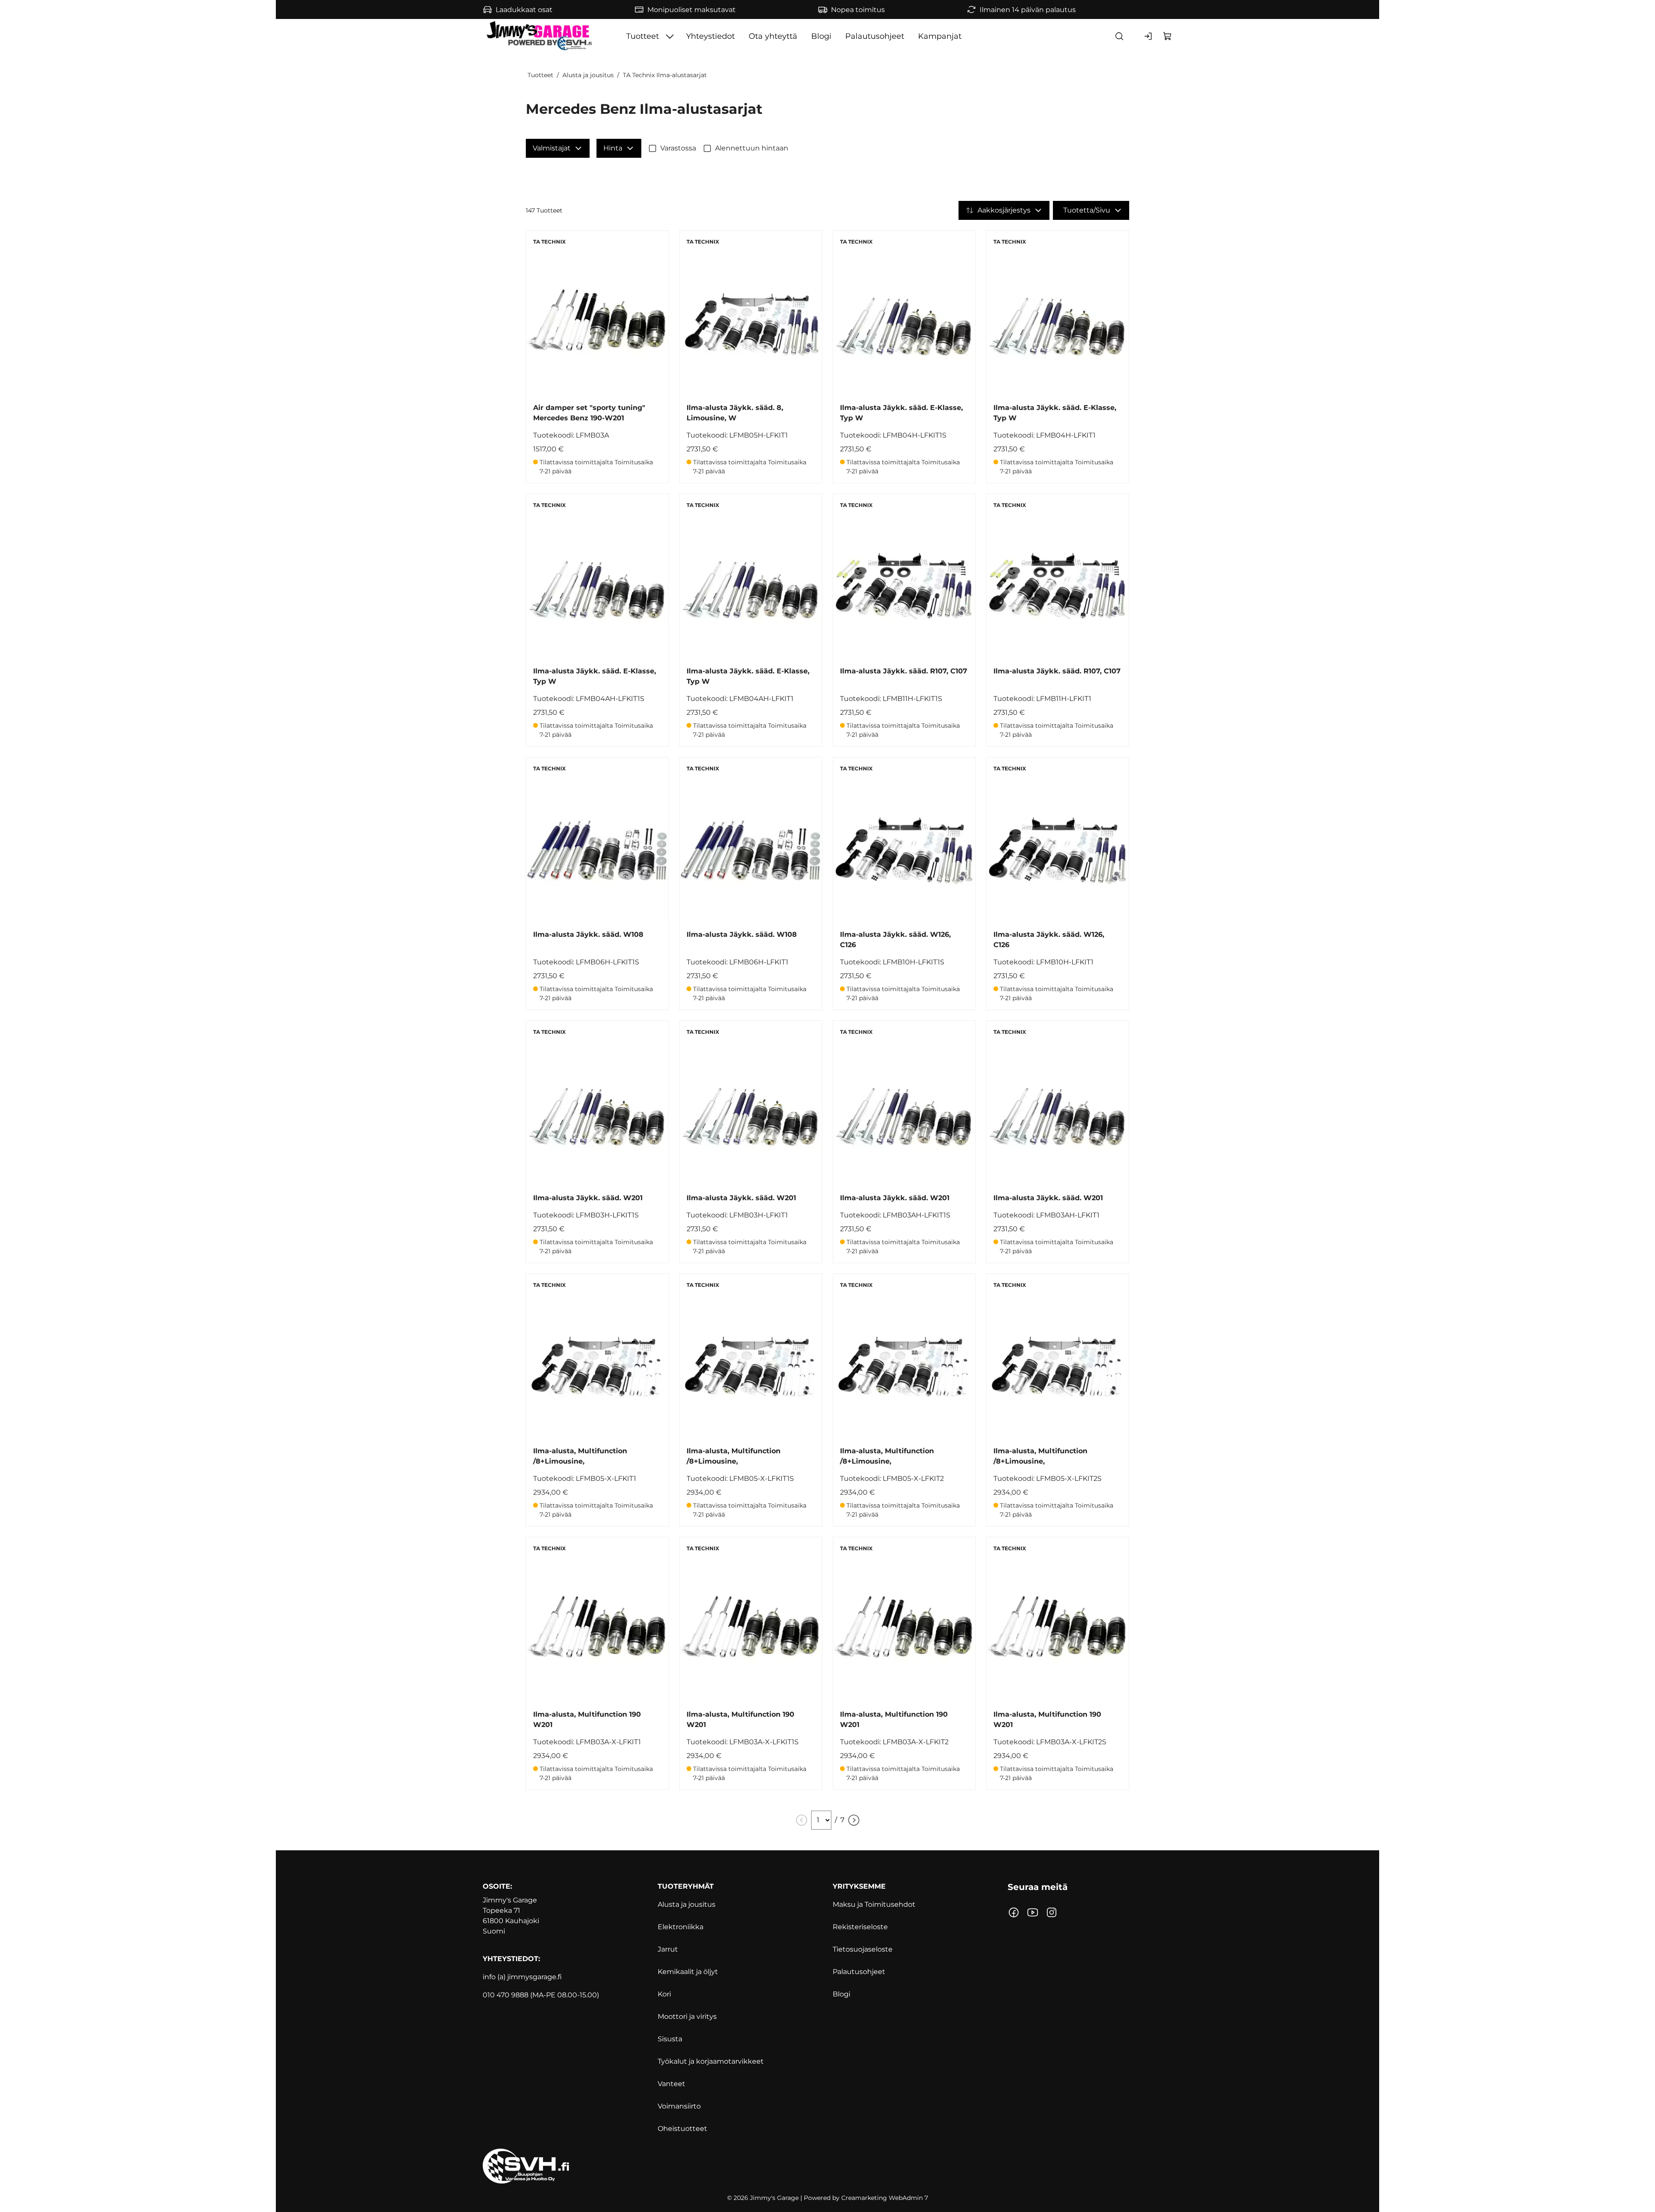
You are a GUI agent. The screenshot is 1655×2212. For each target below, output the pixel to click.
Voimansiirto (679, 2106)
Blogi (821, 36)
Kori (664, 1994)
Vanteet (671, 2084)
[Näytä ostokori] (1168, 36)
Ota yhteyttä (773, 36)
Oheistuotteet (682, 2129)
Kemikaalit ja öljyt (688, 1972)
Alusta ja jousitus (588, 75)
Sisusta (670, 2039)
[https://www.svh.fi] (827, 2166)
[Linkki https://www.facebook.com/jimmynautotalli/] (1014, 1912)
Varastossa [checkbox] (678, 148)
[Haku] (1119, 36)
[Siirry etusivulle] (540, 36)
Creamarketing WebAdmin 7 (885, 2198)
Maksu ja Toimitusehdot (874, 1904)
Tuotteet (643, 36)
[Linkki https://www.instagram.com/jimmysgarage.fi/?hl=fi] (1052, 1912)
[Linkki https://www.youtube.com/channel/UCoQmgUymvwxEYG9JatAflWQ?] (1033, 1912)
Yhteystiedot (710, 36)
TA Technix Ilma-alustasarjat (665, 75)
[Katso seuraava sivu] (854, 1820)
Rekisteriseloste (860, 1927)
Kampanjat (940, 36)
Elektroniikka (681, 1927)
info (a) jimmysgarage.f (521, 1977)
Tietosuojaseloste (863, 1949)
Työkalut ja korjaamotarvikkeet (711, 2061)
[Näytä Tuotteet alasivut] (670, 36)
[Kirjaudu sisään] (1149, 36)
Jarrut (668, 1949)
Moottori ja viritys (687, 2016)
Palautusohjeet (875, 36)
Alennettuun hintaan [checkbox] (752, 148)
